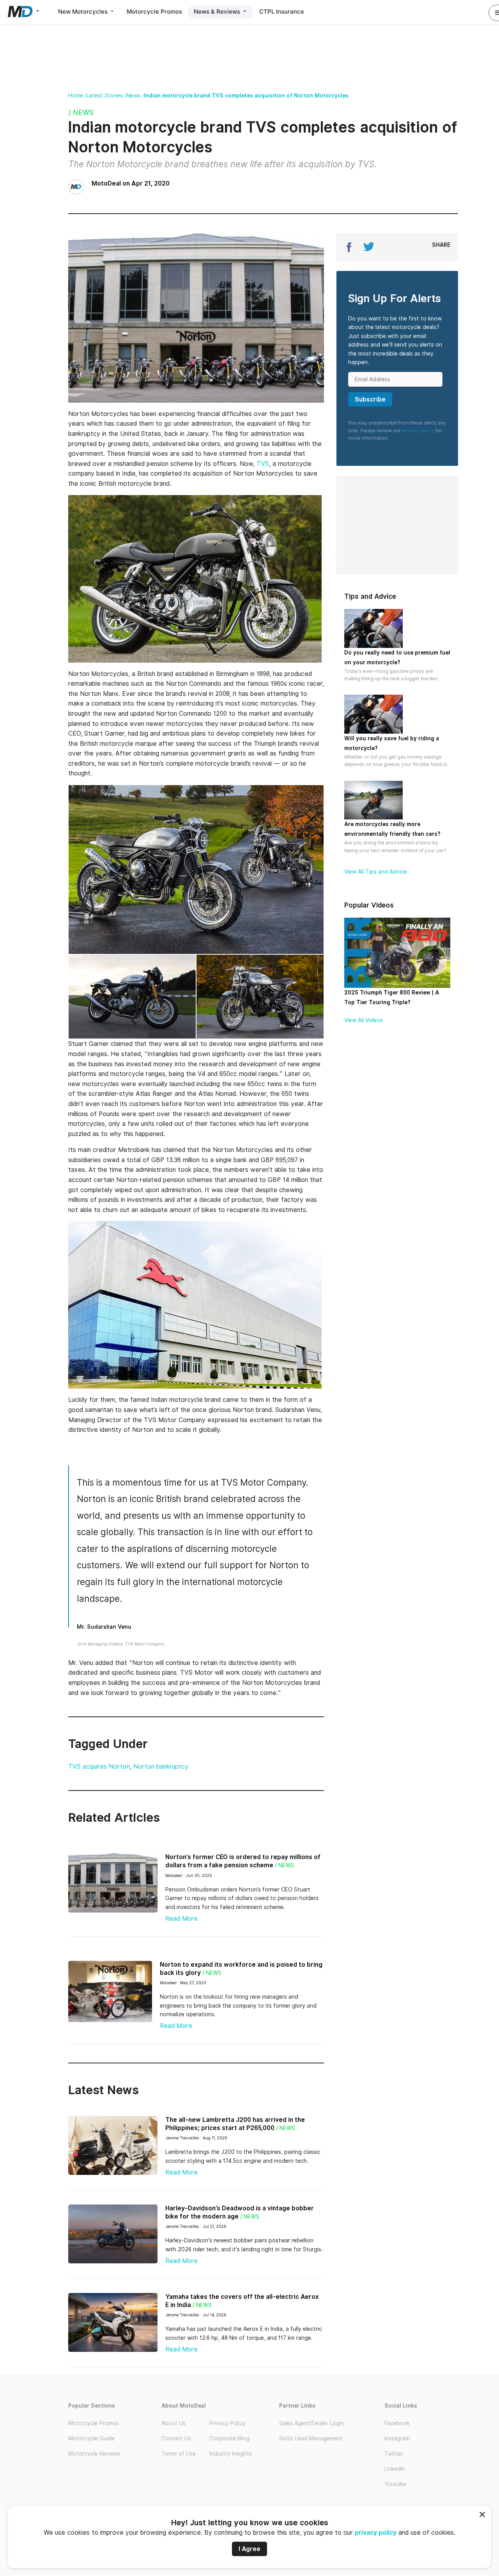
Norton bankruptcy (161, 1767)
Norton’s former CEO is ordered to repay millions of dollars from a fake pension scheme (243, 1861)
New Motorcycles (84, 11)
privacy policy (376, 2533)
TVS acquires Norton (99, 1767)
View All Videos (364, 1020)
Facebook (397, 2423)
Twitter (394, 2454)
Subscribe (370, 399)
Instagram (397, 2438)
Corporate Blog (229, 2438)
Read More (181, 1919)
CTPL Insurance (282, 11)
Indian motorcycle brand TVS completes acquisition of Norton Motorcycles (246, 96)
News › (135, 96)
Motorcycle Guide (91, 2438)
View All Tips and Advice (376, 872)
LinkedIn (395, 2469)
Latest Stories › (106, 96)
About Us (173, 2423)
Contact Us (176, 2438)
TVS (263, 464)
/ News (81, 112)
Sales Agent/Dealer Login (311, 2423)
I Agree (249, 2549)
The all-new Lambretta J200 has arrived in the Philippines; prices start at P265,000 (235, 2124)
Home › (77, 96)
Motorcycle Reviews (94, 2454)
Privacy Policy (227, 2423)
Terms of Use (179, 2454)
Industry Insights (231, 2454)
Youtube (395, 2484)
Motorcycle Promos (154, 11)
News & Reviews (218, 11)
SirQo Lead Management (311, 2438)
